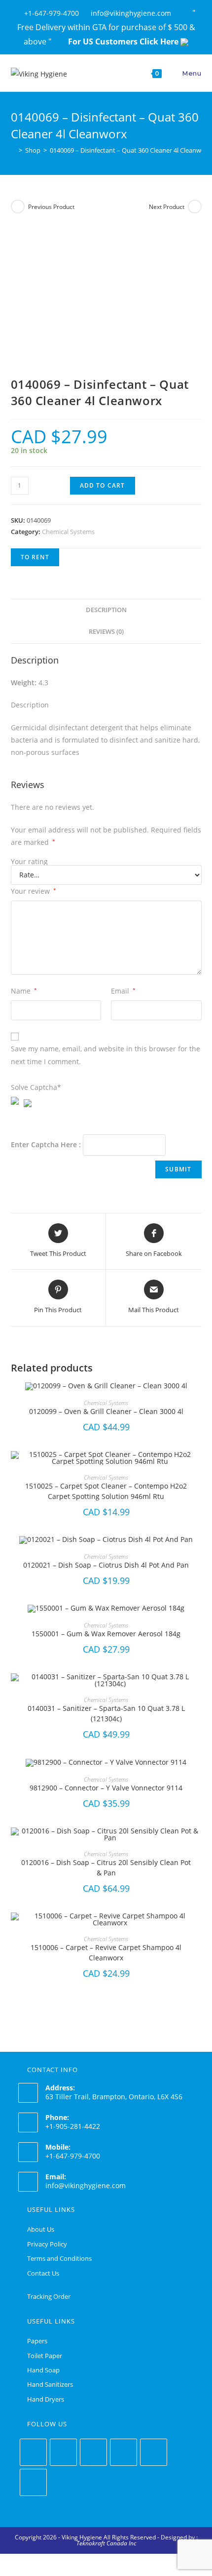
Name (24, 991)
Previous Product (51, 207)
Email (123, 991)
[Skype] (154, 2452)
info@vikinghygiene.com (86, 2185)
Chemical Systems (68, 532)
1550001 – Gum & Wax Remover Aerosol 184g (106, 1634)
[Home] (13, 150)
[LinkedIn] (124, 2452)
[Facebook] (63, 2452)
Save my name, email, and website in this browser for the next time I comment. (106, 1055)
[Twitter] (33, 2452)
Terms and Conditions (59, 2258)
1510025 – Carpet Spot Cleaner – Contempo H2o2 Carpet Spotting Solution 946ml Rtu (106, 1491)
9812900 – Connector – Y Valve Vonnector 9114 (106, 1788)
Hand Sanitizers (50, 2384)
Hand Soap (43, 2370)
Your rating (29, 862)
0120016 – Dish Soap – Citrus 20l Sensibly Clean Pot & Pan (106, 1868)
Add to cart (103, 485)
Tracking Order (49, 2296)
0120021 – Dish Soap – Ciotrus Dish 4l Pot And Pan (106, 1565)
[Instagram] (93, 2452)
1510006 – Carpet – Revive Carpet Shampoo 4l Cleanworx (106, 1953)
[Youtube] (33, 2482)
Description (106, 610)
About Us (41, 2229)
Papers (37, 2341)
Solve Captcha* (36, 1087)
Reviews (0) (106, 632)
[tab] (106, 610)
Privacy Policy (47, 2244)
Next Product (167, 207)
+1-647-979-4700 (53, 13)
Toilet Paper (45, 2356)
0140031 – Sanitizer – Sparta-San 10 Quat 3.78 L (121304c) (106, 1713)
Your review (34, 891)
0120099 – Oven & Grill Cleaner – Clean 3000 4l (106, 1411)
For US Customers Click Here (124, 42)
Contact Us (43, 2273)
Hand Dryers (46, 2399)
